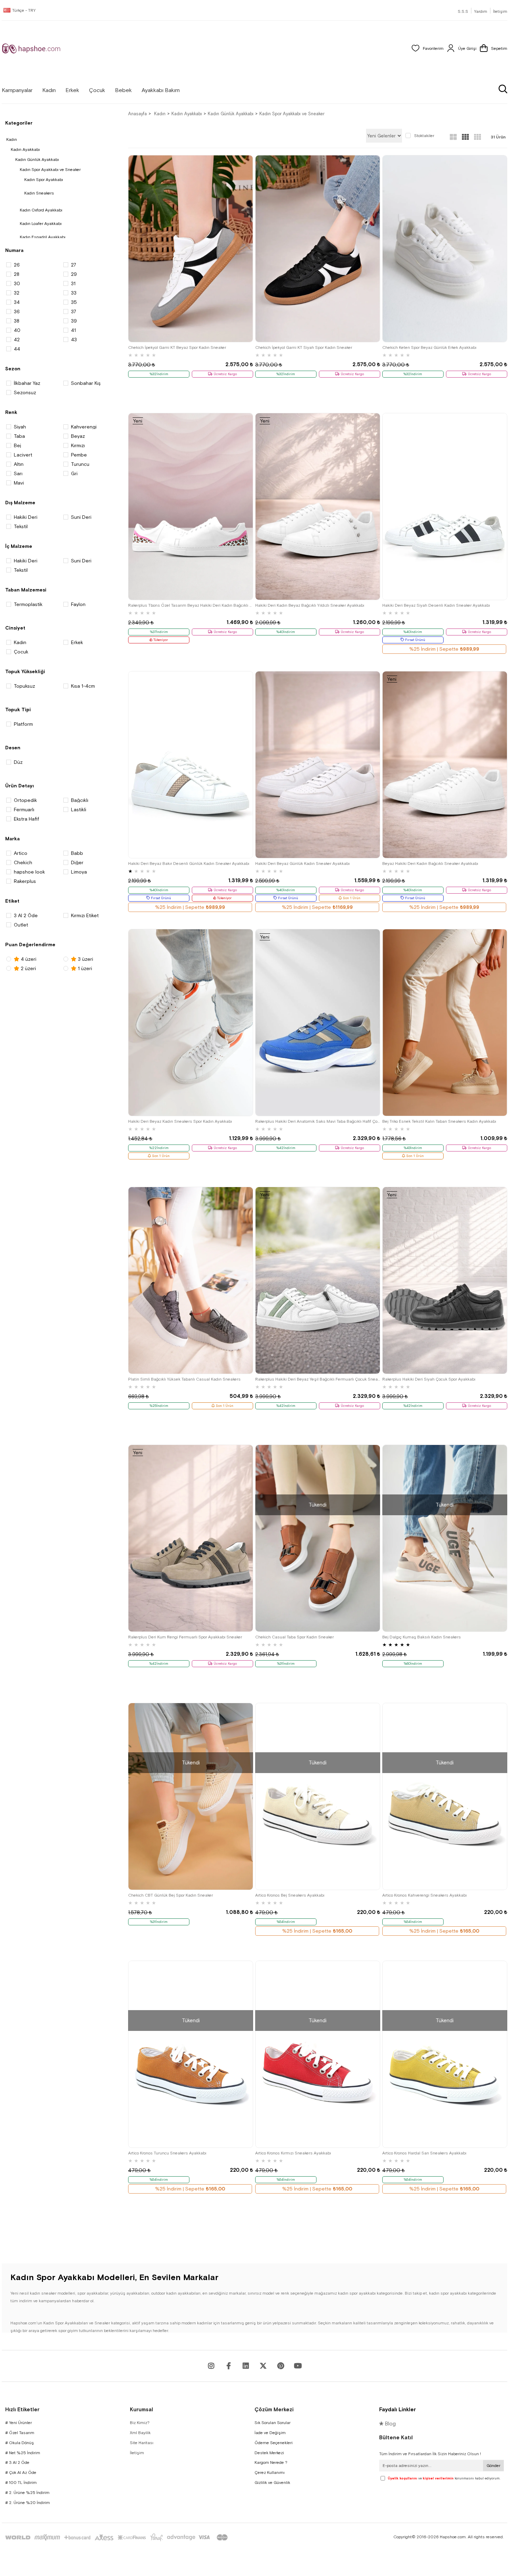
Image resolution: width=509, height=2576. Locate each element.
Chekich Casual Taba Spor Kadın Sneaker (294, 1637)
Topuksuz (24, 686)
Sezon (13, 369)
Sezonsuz (25, 392)
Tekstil (21, 526)
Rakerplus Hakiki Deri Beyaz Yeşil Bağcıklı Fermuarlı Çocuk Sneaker (318, 1379)
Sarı (18, 473)
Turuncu (80, 464)
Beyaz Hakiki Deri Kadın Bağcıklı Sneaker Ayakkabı (430, 864)
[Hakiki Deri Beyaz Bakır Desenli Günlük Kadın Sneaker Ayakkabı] (191, 765)
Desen (13, 748)
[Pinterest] (280, 2366)
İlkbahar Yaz (27, 383)
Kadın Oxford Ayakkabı (41, 210)
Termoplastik (28, 604)
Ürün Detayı (20, 786)
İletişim (500, 11)
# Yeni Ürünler (19, 2423)
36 (17, 311)
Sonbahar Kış (86, 383)
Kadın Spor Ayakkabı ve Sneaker (50, 170)
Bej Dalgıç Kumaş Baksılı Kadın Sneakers (422, 1637)
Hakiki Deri (26, 517)
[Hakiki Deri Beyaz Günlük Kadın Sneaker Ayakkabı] (318, 765)
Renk (11, 412)
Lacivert (23, 455)
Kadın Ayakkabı (25, 150)
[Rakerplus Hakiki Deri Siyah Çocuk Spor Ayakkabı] (445, 1280)
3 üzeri (85, 959)
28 (17, 274)
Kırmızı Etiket (85, 915)
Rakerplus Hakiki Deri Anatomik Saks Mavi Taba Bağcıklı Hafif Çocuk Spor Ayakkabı (318, 1121)
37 (74, 311)
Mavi (19, 483)
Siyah (20, 427)
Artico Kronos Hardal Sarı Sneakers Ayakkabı (424, 2153)
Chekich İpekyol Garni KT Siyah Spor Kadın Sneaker (304, 347)
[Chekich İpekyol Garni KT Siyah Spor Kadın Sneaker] (318, 249)
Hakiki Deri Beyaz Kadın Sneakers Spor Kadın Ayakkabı (180, 1121)
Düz (18, 762)
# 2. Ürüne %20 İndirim (28, 2503)
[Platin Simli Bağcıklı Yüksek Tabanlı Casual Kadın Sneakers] (191, 1280)
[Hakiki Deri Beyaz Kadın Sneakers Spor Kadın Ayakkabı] (191, 1023)
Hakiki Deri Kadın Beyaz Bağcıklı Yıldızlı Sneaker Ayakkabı (310, 605)
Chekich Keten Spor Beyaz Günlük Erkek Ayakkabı (429, 347)
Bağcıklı (80, 800)
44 (17, 349)
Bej (17, 445)
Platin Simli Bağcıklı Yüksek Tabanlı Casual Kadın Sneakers (184, 1379)
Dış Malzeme (20, 503)
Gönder (493, 2466)
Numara (14, 250)
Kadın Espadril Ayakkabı (43, 237)
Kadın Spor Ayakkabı (44, 180)
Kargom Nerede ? (271, 2462)
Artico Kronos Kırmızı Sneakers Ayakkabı (293, 2153)
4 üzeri (28, 959)
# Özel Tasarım (20, 2433)
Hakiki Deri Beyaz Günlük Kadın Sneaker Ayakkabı (302, 864)
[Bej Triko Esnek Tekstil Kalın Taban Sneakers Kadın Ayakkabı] (445, 1023)
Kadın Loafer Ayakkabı (41, 224)
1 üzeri (84, 968)
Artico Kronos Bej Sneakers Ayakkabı (290, 1895)
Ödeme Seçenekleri (274, 2443)
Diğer (77, 862)
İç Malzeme (19, 546)
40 (17, 330)
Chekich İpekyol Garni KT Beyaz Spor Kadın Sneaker (177, 347)
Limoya (79, 872)
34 (17, 302)
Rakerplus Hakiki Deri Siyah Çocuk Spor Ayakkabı (429, 1379)
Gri (74, 473)
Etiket (12, 901)
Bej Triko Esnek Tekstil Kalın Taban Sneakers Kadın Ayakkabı (439, 1121)
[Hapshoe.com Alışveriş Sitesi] (31, 48)
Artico (21, 853)
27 (74, 265)
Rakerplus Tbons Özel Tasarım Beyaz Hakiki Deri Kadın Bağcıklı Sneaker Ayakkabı (191, 605)
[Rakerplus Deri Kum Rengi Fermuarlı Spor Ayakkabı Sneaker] (191, 1538)
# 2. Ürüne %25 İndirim (27, 2493)
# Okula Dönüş (20, 2443)
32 (17, 293)
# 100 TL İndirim (21, 2483)
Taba (19, 436)
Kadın (12, 139)
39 (74, 321)
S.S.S (463, 11)
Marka (12, 839)
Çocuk (21, 652)
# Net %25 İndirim (23, 2453)
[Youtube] (246, 2366)
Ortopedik (25, 800)
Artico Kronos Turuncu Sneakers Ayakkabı (167, 2153)
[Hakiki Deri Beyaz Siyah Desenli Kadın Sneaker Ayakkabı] (445, 507)
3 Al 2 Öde (26, 915)
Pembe (79, 455)
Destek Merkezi (269, 2453)
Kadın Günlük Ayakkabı (37, 160)
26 (17, 265)
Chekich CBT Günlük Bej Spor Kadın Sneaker (171, 1895)
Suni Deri (81, 517)
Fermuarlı (24, 810)
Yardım (481, 11)
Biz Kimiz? (140, 2423)
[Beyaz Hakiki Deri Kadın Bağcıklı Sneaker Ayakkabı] (445, 765)
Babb (77, 853)
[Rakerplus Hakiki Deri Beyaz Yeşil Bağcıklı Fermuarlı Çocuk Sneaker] (318, 1280)
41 (73, 330)
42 (17, 340)
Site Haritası (142, 2443)
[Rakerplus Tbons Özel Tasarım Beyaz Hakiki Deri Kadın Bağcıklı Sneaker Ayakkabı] (191, 507)
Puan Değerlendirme (30, 944)
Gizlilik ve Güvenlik (272, 2483)
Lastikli (79, 810)
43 (74, 340)
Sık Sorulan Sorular (273, 2423)
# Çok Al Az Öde (21, 2473)
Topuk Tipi (18, 709)
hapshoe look (29, 872)
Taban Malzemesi (26, 590)
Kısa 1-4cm (83, 686)
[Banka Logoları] (118, 2537)
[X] (263, 2366)
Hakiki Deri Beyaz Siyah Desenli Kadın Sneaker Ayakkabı (436, 605)
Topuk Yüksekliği (25, 671)
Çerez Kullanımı (270, 2473)
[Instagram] (211, 2366)
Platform (23, 724)
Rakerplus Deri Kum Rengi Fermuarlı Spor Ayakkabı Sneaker (185, 1637)
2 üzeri (28, 968)
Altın (19, 464)
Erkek (77, 642)
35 (74, 302)
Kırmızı (78, 445)
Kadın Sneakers (39, 193)
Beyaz (78, 436)
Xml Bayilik (140, 2433)
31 (73, 283)
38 (17, 321)
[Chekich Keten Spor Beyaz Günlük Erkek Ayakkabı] (445, 249)
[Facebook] (229, 2366)
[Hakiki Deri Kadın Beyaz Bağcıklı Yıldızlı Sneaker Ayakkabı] (318, 507)
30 (17, 283)
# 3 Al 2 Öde (17, 2462)
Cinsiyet (15, 628)
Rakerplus (25, 881)
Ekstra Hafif (26, 819)
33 (74, 293)
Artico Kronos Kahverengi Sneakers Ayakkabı (425, 1895)
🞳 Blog (387, 2424)
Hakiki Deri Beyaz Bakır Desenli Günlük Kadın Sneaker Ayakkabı (189, 864)
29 (74, 274)
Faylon (78, 604)
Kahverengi (84, 427)
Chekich (23, 862)
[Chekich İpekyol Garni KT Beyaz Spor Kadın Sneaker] (191, 249)
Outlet (21, 925)
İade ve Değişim (270, 2433)
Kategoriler (19, 123)
